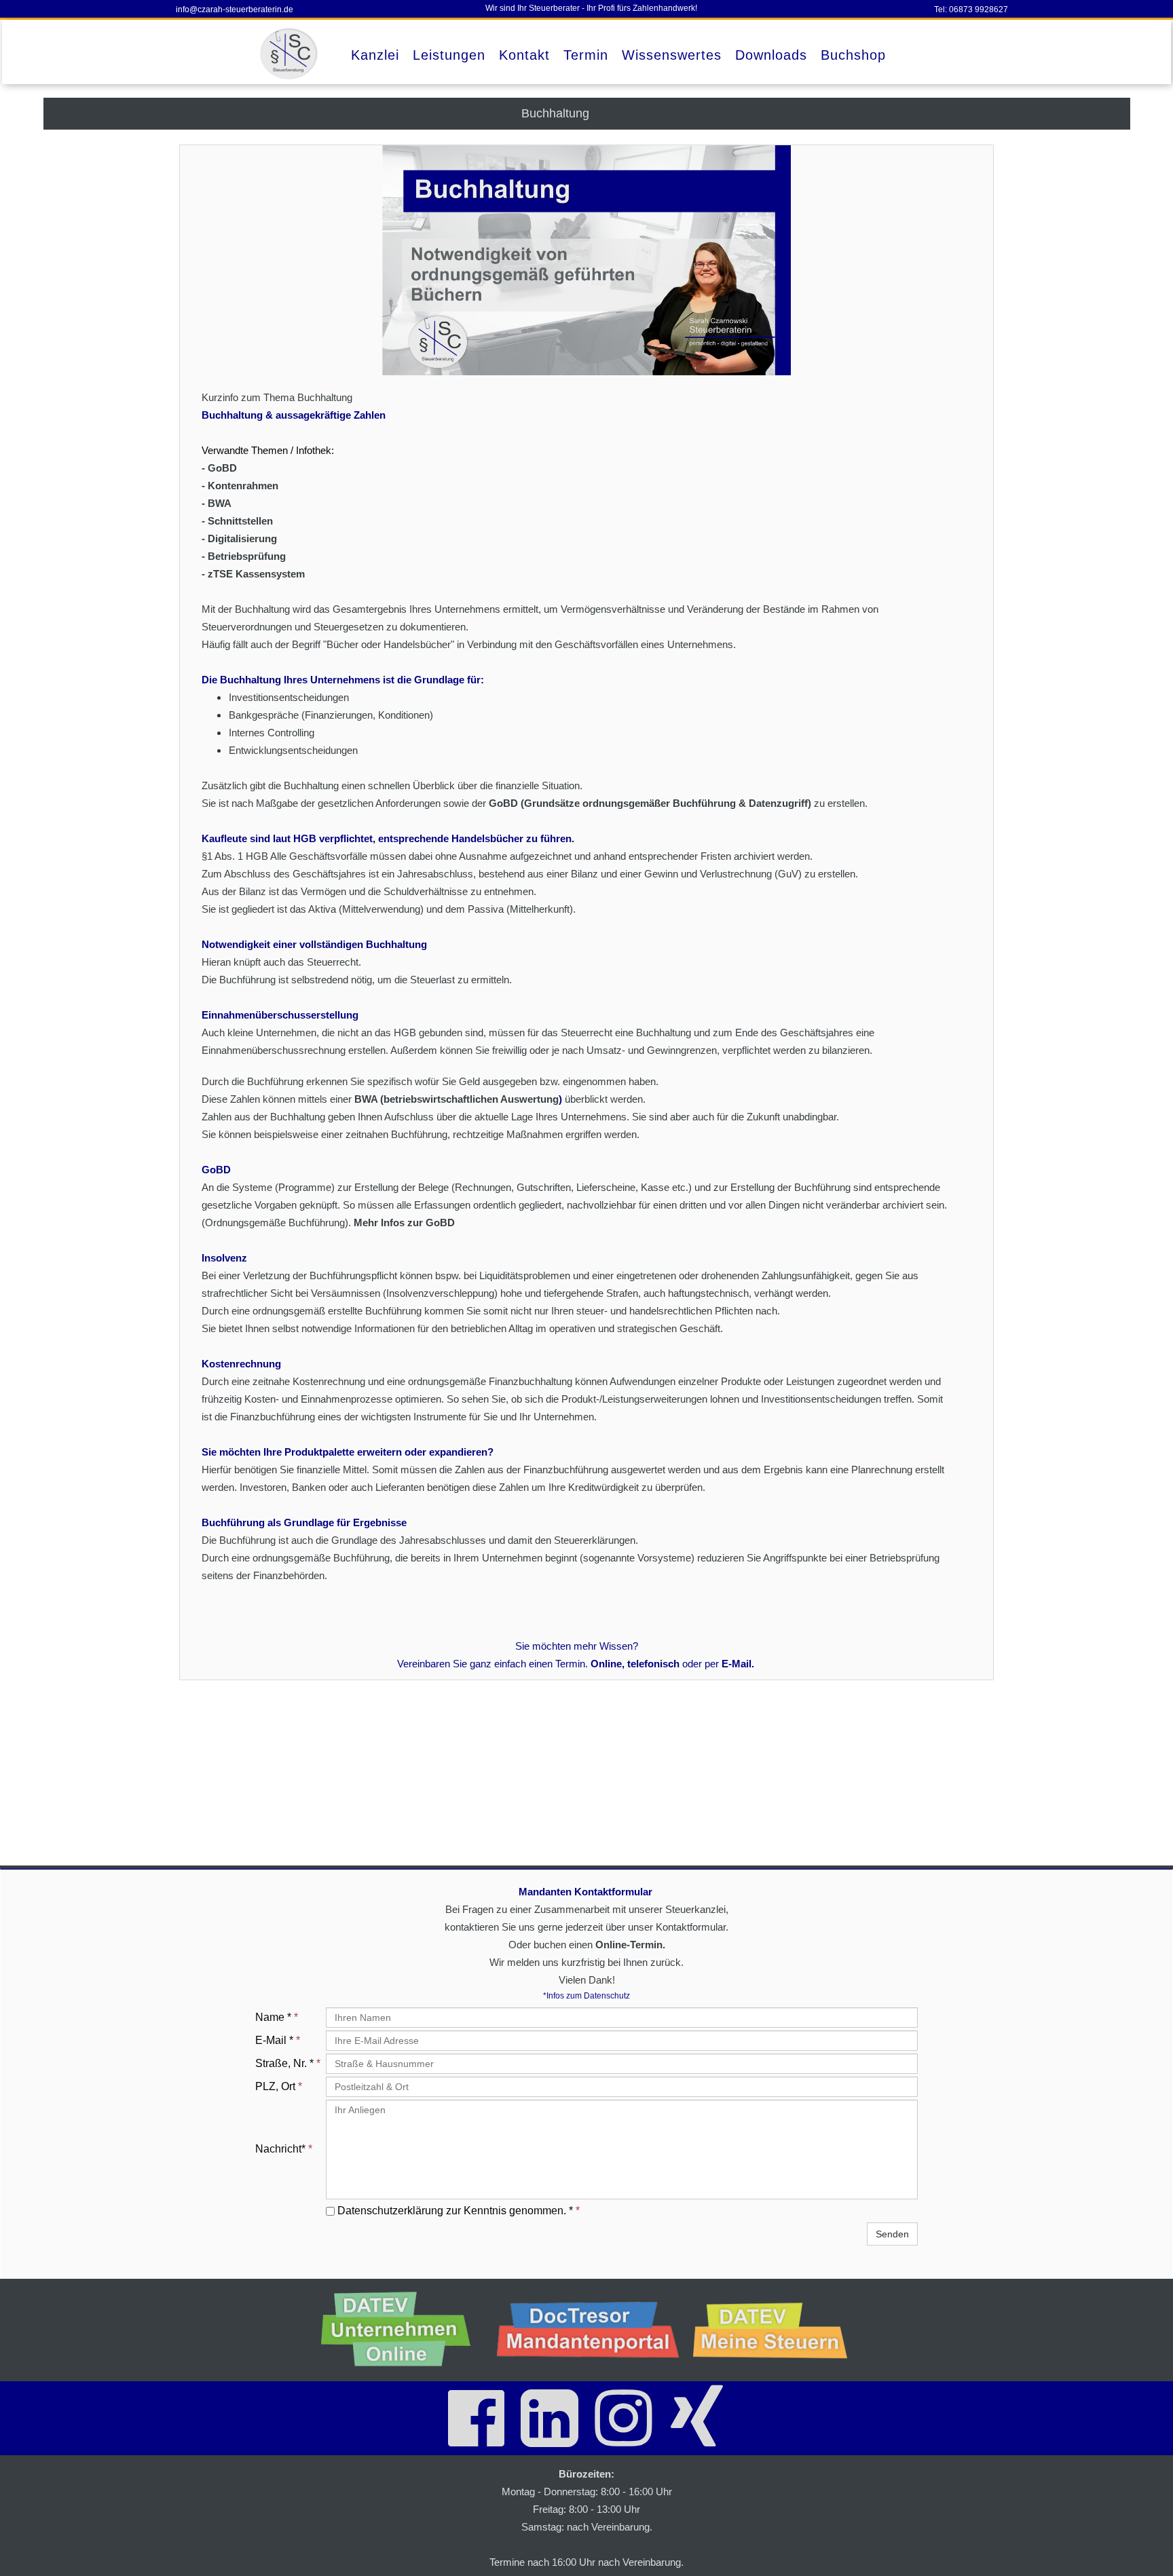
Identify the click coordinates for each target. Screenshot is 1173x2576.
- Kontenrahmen (240, 486)
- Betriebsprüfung (244, 556)
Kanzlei (375, 55)
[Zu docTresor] (589, 2330)
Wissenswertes (672, 55)
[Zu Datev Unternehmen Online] (402, 2330)
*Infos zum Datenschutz (586, 1996)
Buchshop (853, 55)
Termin (586, 55)
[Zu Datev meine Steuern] (776, 2330)
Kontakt (524, 55)
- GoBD (219, 468)
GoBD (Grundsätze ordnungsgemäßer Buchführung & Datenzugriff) (650, 803)
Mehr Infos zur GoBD (404, 1223)
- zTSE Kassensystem (253, 574)
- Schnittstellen (237, 521)
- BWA (217, 503)
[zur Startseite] (291, 54)
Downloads (771, 55)
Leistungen (449, 55)
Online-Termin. (630, 1945)
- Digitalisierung (239, 538)
